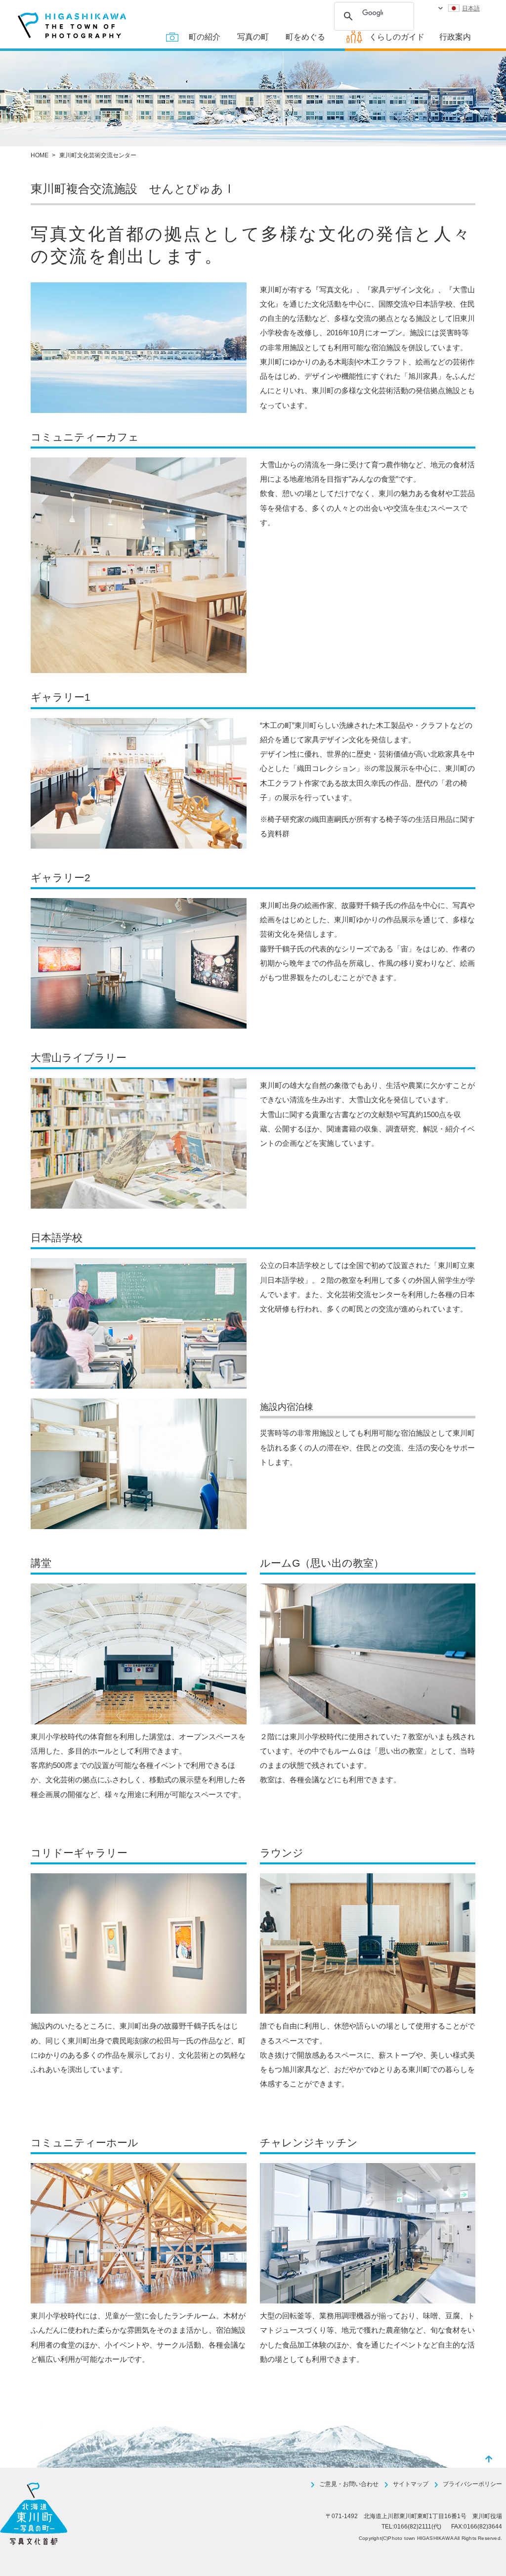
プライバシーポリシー (472, 2484)
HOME (40, 155)
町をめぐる (305, 37)
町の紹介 (205, 37)
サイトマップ (411, 2484)
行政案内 (455, 37)
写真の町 (253, 37)
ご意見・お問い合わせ (349, 2484)
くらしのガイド (397, 37)
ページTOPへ (489, 2459)
